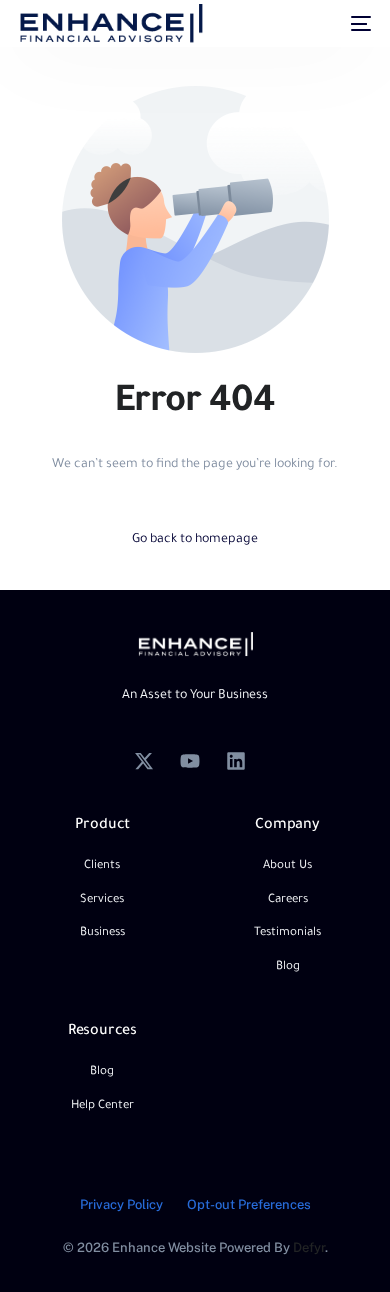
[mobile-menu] (351, 24)
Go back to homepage (195, 540)
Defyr (309, 1247)
